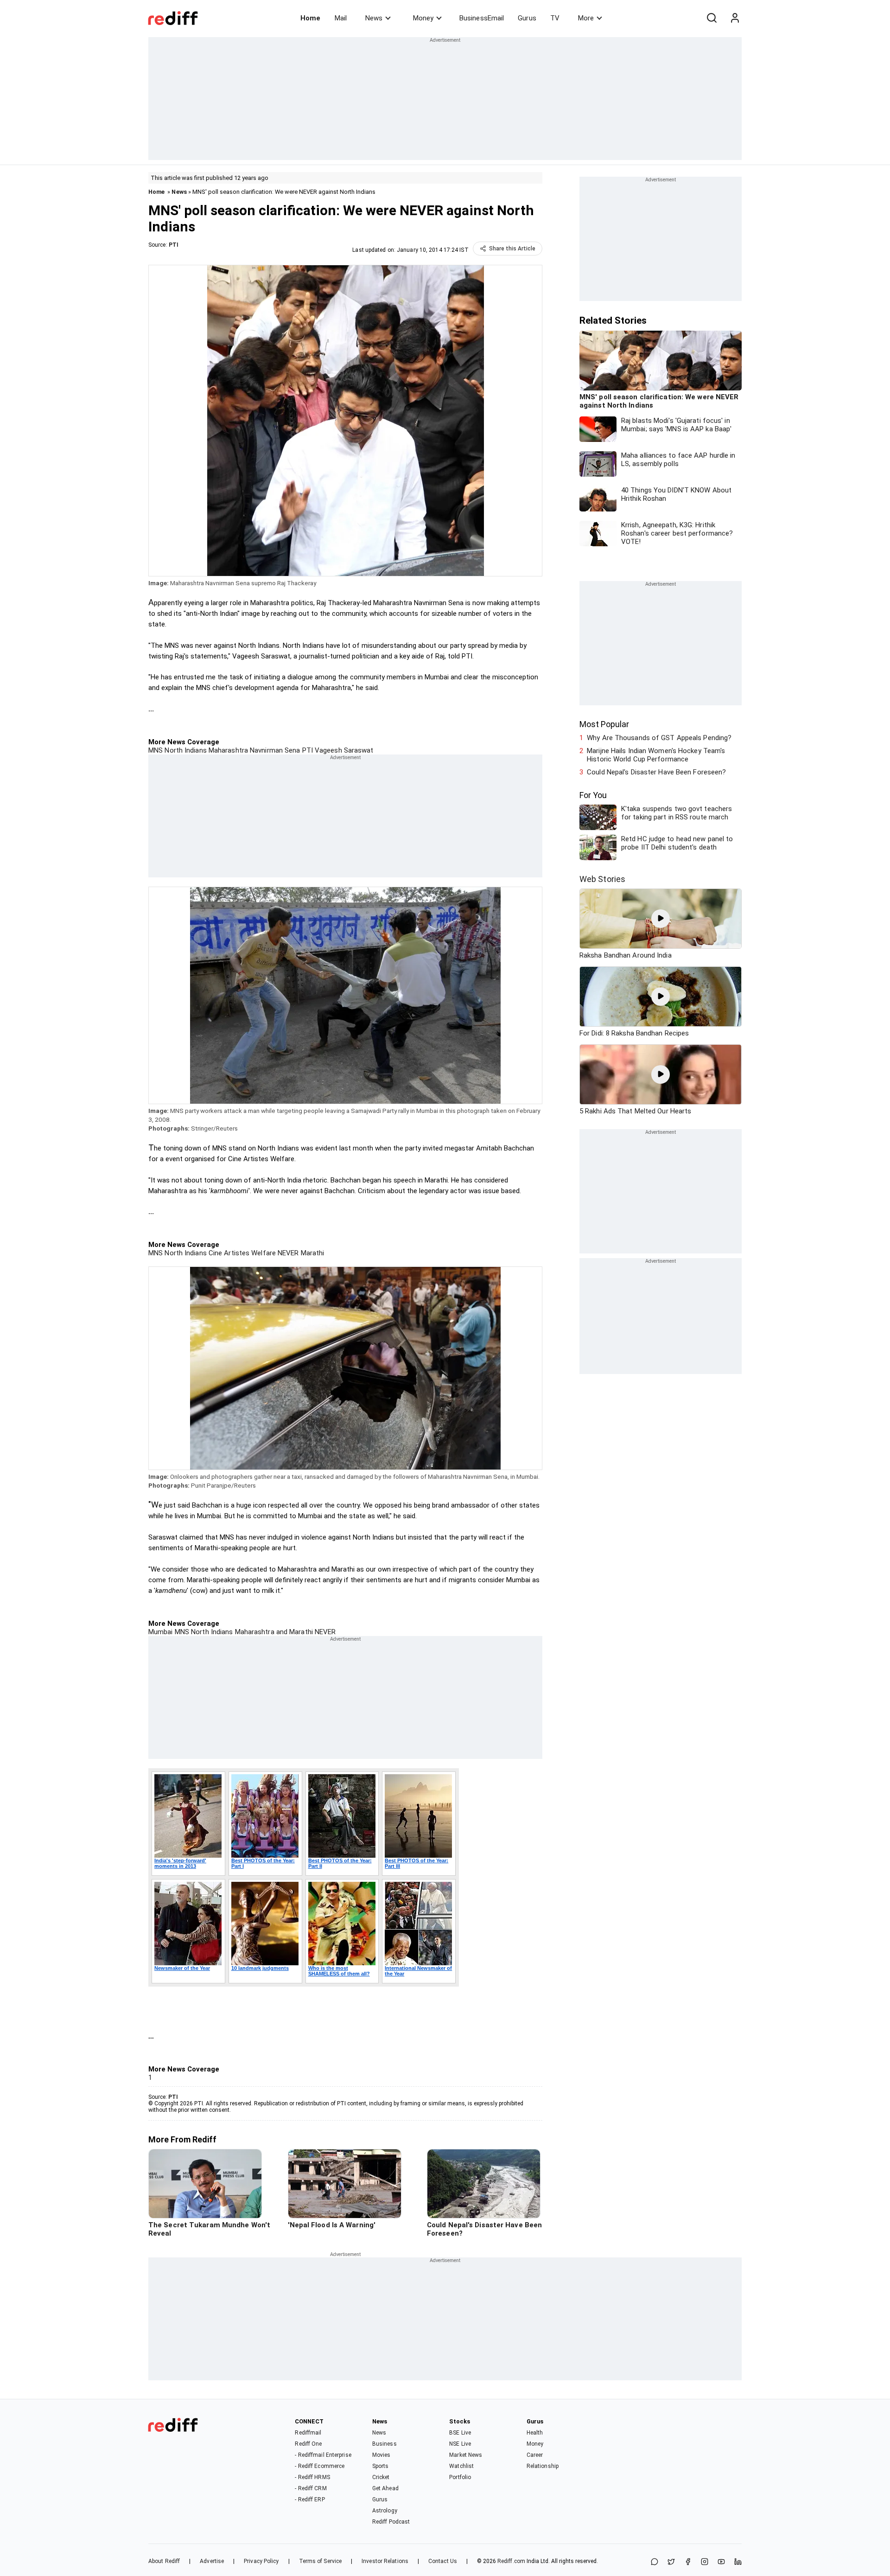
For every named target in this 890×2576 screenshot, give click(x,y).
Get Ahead (385, 2488)
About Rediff (164, 2561)
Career (535, 2455)
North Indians (184, 750)
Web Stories (602, 879)
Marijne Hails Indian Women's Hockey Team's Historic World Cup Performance (656, 755)
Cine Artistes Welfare (241, 1253)
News (374, 18)
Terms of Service (321, 2561)
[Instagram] (705, 2562)
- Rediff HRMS (312, 2477)
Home (310, 18)
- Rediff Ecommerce (320, 2466)
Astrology (385, 2511)
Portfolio (460, 2477)
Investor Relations (385, 2561)
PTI (174, 245)
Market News (466, 2455)
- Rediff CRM (311, 2488)
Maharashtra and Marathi (273, 1632)
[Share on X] (671, 2562)
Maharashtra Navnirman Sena (254, 750)
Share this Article (512, 249)
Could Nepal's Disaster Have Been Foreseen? (656, 772)
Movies (381, 2455)
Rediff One (308, 2444)
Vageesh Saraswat (343, 750)
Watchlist (461, 2466)
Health (535, 2433)
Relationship (543, 2466)
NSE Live (460, 2444)
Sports (381, 2466)
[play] (661, 919)
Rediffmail (308, 2433)
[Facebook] (688, 2562)
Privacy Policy (261, 2561)
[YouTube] (721, 2562)
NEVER (287, 1253)
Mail (341, 18)
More (586, 18)
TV (555, 18)
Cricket (381, 2477)
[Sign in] (735, 18)
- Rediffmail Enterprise (323, 2455)
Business (385, 2444)
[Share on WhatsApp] (655, 2562)
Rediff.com (511, 2561)
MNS (156, 750)
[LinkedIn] (738, 2562)
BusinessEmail (482, 18)
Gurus (527, 18)
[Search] (712, 18)
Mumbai (161, 1632)
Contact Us (443, 2561)
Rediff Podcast (391, 2522)
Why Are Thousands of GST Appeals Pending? (659, 738)
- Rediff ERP (310, 2499)
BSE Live (460, 2433)
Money (423, 18)
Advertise (212, 2561)
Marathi (312, 1253)
